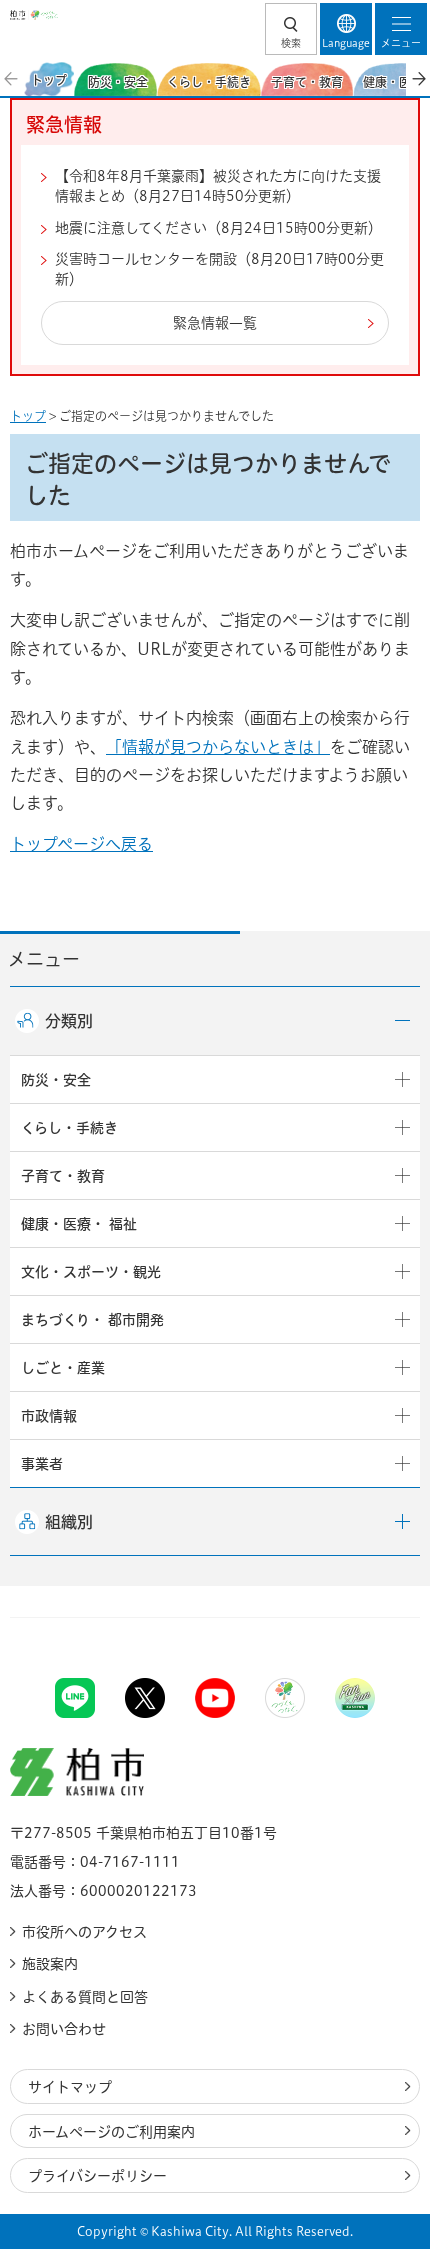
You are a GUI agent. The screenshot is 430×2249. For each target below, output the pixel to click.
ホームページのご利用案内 (111, 2132)
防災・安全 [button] (56, 1080)
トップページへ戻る (81, 844)
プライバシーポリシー (97, 2176)
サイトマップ (70, 2087)
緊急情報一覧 (215, 323)
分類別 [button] (69, 1021)
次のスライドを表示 (418, 79)
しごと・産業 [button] (63, 1368)
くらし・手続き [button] (69, 1128)
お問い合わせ (64, 2029)
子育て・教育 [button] (63, 1176)
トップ (28, 416)
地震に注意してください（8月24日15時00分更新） (218, 228)
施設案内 (50, 1964)
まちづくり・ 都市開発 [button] (92, 1320)
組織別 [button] (69, 1522)
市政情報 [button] (49, 1416)
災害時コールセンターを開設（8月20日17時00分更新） (219, 269)
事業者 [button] (42, 1464)
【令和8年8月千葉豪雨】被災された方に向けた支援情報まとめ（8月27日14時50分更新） (218, 186)
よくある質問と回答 (85, 1997)
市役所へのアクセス (84, 1932)
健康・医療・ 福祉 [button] (79, 1224)
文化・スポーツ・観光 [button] (91, 1272)
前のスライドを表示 (12, 79)
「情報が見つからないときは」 (218, 747)
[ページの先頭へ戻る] (368, 1617)
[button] (291, 29)
